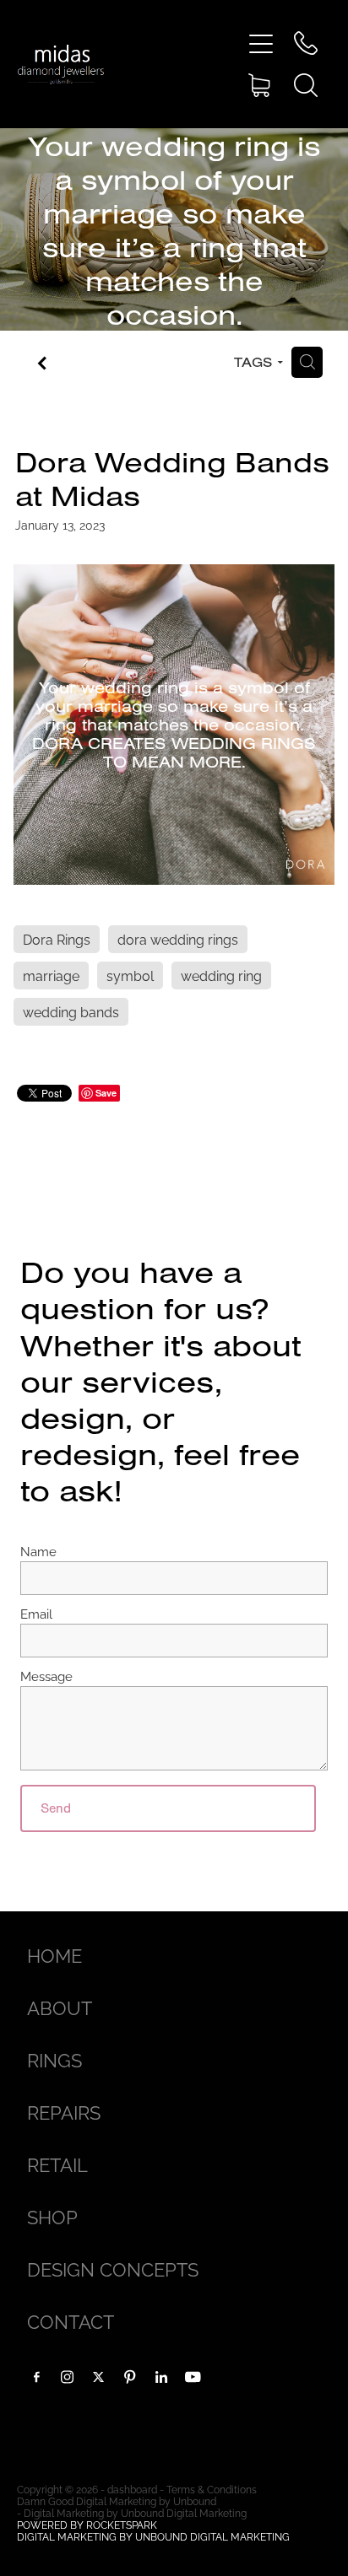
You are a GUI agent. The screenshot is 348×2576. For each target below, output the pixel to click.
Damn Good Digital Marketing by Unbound (117, 2501)
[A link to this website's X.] (99, 2377)
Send (56, 1808)
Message (46, 1676)
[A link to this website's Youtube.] (193, 2377)
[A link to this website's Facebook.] (36, 2377)
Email (36, 1613)
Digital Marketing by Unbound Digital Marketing (135, 2512)
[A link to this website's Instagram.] (68, 2377)
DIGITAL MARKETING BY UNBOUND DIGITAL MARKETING (153, 2536)
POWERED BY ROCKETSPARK (87, 2524)
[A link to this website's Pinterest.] (130, 2377)
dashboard (132, 2489)
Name (38, 1551)
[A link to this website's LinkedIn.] (161, 2377)
